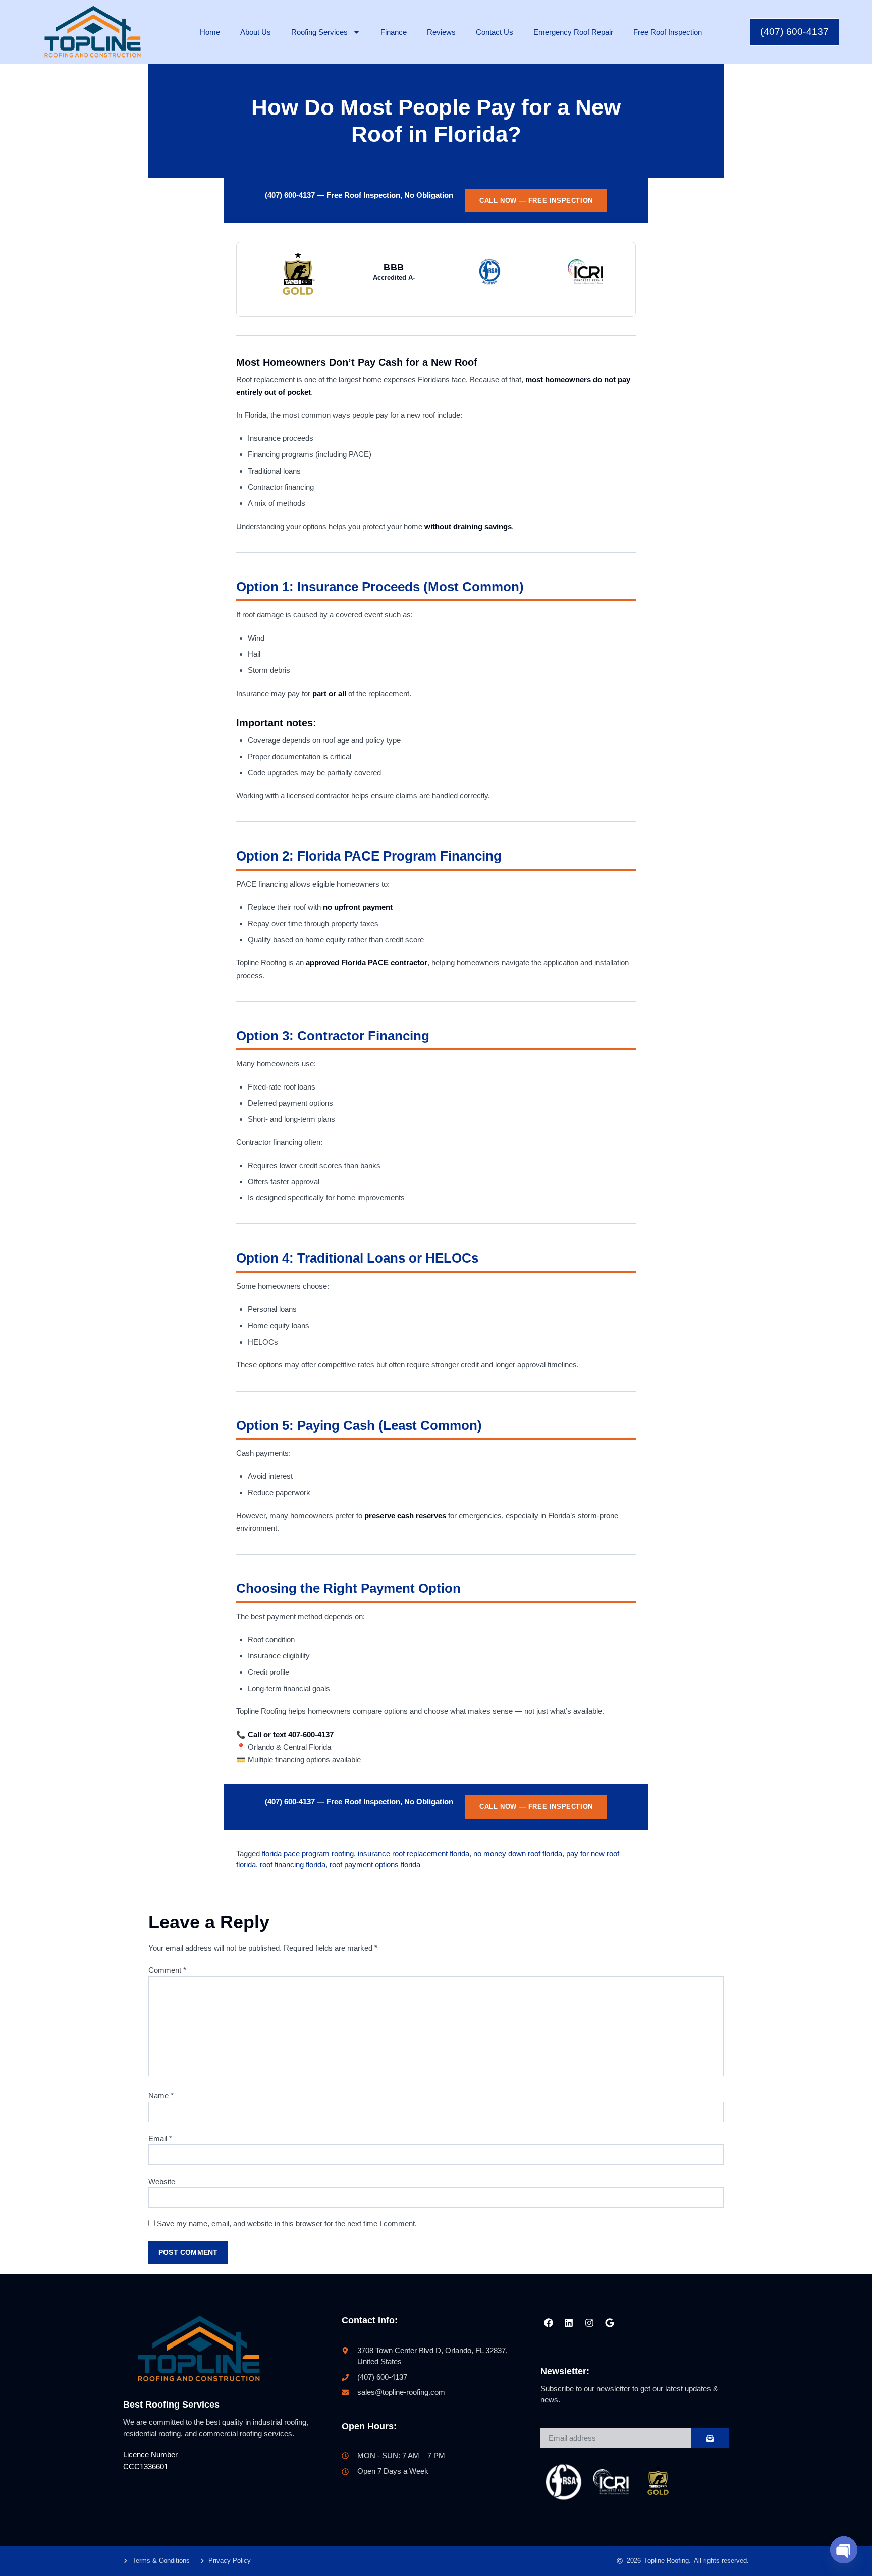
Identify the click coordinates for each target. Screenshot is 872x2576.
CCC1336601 (146, 2466)
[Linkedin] (569, 2323)
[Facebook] (549, 2323)
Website (162, 2181)
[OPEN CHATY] (844, 2550)
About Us (256, 32)
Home (210, 32)
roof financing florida (293, 1865)
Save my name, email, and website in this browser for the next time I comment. (287, 2224)
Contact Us (495, 32)
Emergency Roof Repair (573, 32)
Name (161, 2096)
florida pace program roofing (308, 1853)
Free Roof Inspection (668, 32)
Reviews (441, 32)
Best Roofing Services (171, 2405)
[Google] (610, 2323)
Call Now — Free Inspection (536, 201)
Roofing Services (319, 32)
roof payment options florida (375, 1865)
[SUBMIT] (710, 2438)
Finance (394, 32)
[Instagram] (589, 2323)
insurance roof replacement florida (414, 1853)
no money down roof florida (518, 1853)
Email (160, 2138)
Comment (167, 1970)
